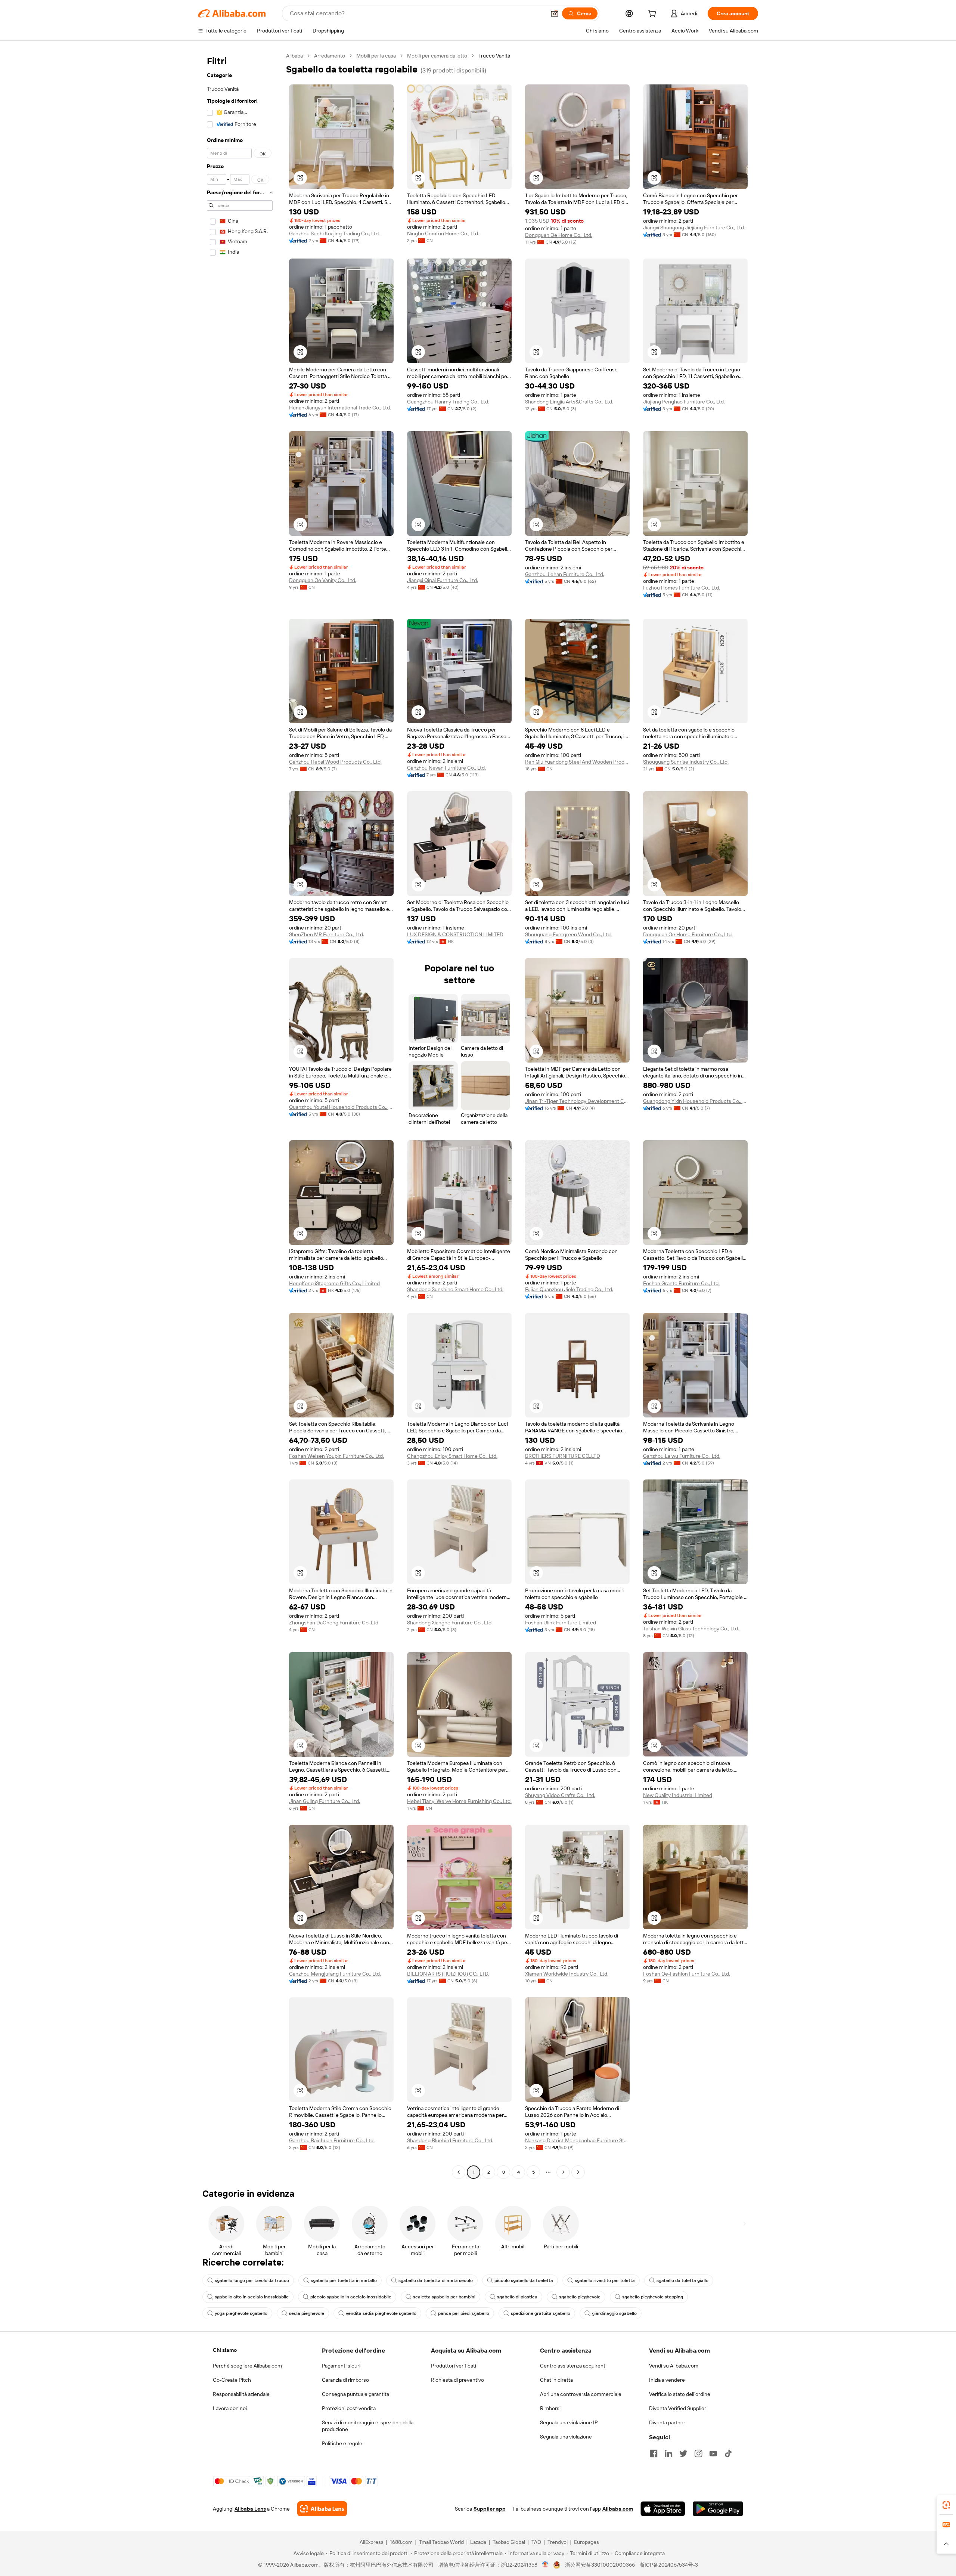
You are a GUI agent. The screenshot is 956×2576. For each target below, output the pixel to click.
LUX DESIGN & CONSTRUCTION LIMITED (455, 934)
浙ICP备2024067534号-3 (669, 2565)
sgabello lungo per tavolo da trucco (252, 2280)
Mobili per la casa (376, 56)
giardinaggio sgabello (614, 2313)
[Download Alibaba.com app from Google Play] (718, 2509)
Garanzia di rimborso (345, 2380)
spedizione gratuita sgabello (541, 2313)
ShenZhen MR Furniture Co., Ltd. (327, 934)
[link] (946, 2505)
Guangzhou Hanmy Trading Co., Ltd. (448, 402)
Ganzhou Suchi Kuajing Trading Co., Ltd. (334, 234)
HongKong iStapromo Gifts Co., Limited (334, 1283)
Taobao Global (509, 2542)
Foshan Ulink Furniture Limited (561, 1623)
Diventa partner (667, 2422)
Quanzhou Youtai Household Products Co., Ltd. (341, 1107)
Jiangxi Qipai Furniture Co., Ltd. (443, 580)
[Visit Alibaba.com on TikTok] (728, 2453)
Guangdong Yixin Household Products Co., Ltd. (695, 1101)
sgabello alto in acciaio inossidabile (252, 2297)
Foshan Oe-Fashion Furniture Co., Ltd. (687, 1974)
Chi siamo (225, 2350)
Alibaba (294, 56)
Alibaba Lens (250, 2509)
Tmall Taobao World (441, 2542)
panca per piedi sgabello (464, 2313)
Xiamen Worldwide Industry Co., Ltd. (567, 1974)
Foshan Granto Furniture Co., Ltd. (681, 1283)
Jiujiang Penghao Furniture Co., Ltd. (684, 402)
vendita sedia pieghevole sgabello (381, 2313)
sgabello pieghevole (580, 2297)
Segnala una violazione (566, 2437)
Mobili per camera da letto (437, 56)
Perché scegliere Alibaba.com (247, 2366)
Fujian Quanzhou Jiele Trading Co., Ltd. (569, 1289)
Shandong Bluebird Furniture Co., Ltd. (450, 2140)
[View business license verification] (545, 2565)
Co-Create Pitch (232, 2380)
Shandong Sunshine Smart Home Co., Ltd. (455, 1289)
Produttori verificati (454, 2366)
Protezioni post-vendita (349, 2408)
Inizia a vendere (667, 2380)
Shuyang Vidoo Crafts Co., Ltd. (560, 1795)
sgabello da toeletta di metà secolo (436, 2280)
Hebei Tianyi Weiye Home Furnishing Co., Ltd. (459, 1801)
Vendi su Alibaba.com (674, 2366)
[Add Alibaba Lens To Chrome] (322, 2509)
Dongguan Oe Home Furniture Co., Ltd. (688, 934)
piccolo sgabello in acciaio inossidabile (351, 2297)
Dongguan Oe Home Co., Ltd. (559, 235)
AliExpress (372, 2542)
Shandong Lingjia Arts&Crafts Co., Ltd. (569, 402)
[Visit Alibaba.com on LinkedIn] (668, 2453)
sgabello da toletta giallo (682, 2280)
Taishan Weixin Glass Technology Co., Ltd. (691, 1629)
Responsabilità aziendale (241, 2394)
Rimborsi (550, 2408)
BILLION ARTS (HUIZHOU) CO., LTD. (448, 1974)
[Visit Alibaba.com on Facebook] (654, 2453)
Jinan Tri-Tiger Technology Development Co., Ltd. (577, 1101)
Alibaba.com (618, 2509)
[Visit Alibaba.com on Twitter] (683, 2453)
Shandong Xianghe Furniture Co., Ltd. (450, 1623)
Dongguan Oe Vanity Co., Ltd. (323, 580)
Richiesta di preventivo (457, 2380)
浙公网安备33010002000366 (600, 2565)
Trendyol (558, 2542)
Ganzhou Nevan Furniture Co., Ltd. (446, 768)
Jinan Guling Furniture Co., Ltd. (325, 1801)
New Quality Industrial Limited (678, 1795)
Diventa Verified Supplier (678, 2408)
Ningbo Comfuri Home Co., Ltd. (443, 234)
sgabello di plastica (517, 2297)
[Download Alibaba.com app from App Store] (663, 2509)
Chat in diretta (556, 2380)
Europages (586, 2542)
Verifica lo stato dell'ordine (680, 2394)
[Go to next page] (578, 2172)
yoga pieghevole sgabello (241, 2313)
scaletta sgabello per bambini (444, 2297)
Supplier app (490, 2509)
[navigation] (240, 1115)
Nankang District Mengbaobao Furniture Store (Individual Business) (577, 2140)
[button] (555, 13)
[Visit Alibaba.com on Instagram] (698, 2453)
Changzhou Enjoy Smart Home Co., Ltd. (452, 1456)
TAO (536, 2542)
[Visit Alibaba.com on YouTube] (713, 2453)
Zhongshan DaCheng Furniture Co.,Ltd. (334, 1623)
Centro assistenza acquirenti (573, 2366)
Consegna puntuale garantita (356, 2394)
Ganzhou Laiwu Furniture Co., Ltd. (682, 1456)
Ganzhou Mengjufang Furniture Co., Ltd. (335, 1974)
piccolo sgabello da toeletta (524, 2280)
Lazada (478, 2542)
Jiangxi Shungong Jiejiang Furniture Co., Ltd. (694, 228)
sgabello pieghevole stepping (653, 2297)
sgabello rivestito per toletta (605, 2280)
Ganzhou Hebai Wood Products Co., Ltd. (335, 762)
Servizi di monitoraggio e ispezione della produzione (368, 2426)
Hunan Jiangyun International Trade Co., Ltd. (340, 408)
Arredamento (330, 56)
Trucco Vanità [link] (494, 56)
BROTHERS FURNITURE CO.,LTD (563, 1456)
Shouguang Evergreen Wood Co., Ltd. (568, 934)
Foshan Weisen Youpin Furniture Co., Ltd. (336, 1456)
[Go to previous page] (459, 2172)
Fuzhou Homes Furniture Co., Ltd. (682, 588)
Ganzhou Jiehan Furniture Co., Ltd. (565, 574)
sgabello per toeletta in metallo (344, 2280)
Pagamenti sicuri (341, 2366)
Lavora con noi (230, 2408)
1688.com (401, 2542)
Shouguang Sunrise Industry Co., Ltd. (686, 762)
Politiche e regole (342, 2443)
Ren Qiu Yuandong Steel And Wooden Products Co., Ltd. (577, 762)
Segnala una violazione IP (569, 2422)
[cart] (654, 15)
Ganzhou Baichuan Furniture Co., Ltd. (332, 2140)
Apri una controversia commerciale (581, 2394)
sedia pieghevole (307, 2313)
